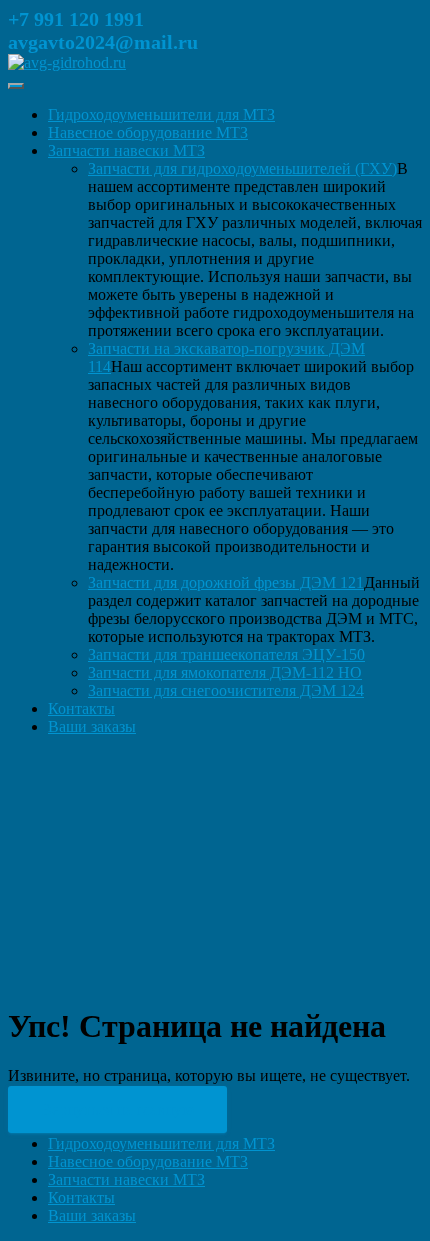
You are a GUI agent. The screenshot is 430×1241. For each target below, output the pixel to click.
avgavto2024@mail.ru (103, 42)
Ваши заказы (92, 726)
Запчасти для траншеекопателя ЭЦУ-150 (226, 654)
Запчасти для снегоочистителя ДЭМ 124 (226, 690)
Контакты (81, 708)
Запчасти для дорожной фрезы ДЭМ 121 (226, 582)
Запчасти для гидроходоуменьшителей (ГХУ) (242, 168)
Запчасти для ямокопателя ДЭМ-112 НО (225, 672)
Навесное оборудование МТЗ (148, 132)
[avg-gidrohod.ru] (67, 62)
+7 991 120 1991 (76, 19)
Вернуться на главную (117, 1109)
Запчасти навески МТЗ (126, 150)
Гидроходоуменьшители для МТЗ (161, 114)
